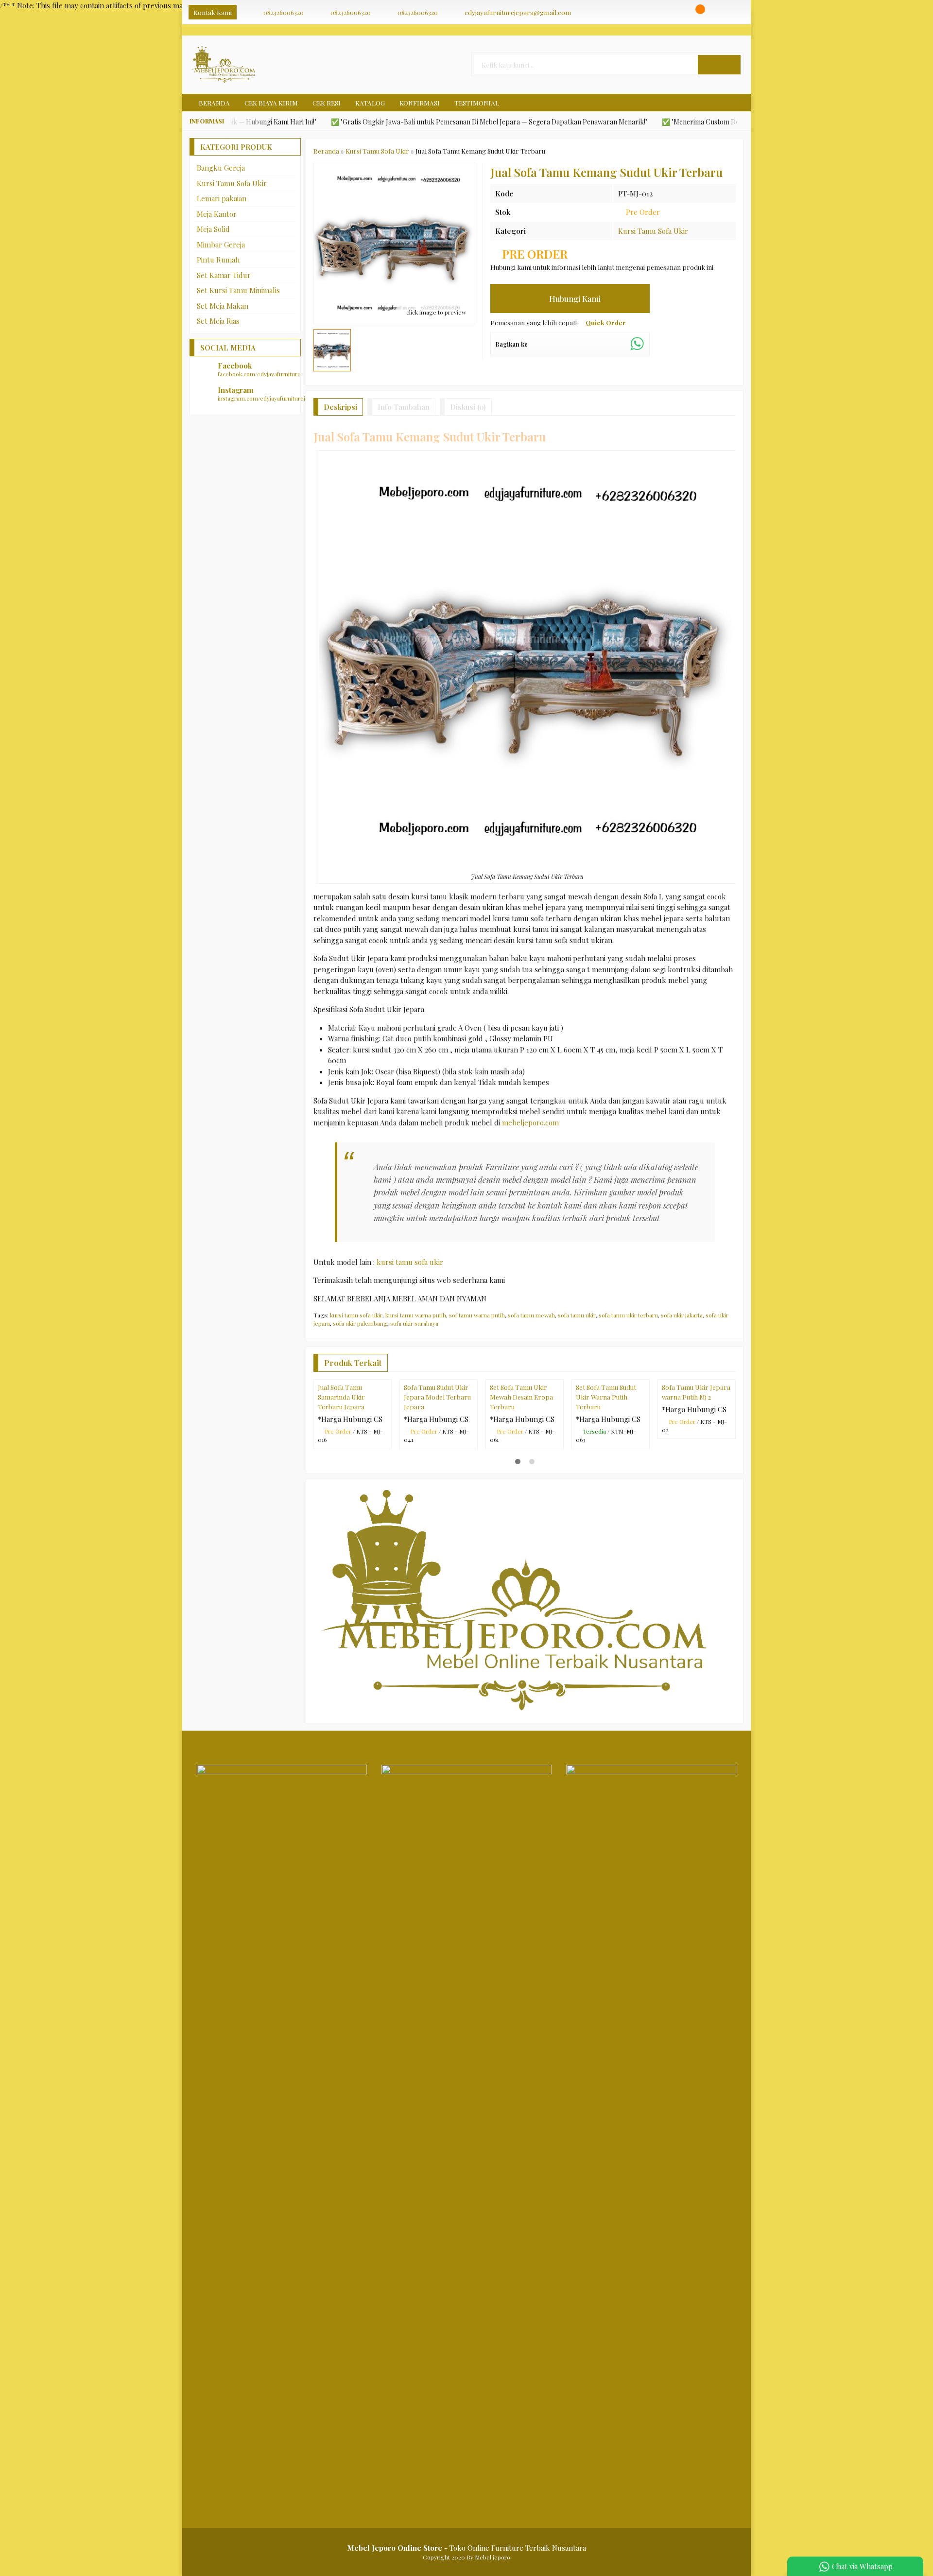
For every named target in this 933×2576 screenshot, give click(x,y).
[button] (719, 65)
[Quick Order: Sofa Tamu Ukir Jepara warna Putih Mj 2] (730, 1449)
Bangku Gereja (221, 168)
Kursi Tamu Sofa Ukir (653, 231)
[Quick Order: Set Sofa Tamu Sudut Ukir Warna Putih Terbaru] (644, 1449)
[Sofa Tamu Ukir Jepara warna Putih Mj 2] (697, 1417)
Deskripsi (340, 407)
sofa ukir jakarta (682, 1315)
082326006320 (284, 12)
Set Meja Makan (223, 306)
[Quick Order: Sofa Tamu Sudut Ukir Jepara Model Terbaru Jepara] (472, 1449)
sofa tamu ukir (577, 1315)
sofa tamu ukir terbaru (628, 1315)
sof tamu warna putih (477, 1315)
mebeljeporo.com (530, 1122)
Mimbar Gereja (221, 245)
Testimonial (477, 103)
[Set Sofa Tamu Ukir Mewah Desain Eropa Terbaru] (525, 1417)
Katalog (370, 103)
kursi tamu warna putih (416, 1315)
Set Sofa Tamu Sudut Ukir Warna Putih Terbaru (606, 1474)
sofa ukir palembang (360, 1323)
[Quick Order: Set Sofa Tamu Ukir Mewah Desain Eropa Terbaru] (558, 1449)
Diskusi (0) (468, 407)
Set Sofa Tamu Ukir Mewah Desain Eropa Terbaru (521, 1474)
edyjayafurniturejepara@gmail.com (518, 12)
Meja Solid (213, 229)
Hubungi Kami (574, 298)
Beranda (214, 103)
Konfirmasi (420, 103)
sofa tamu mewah (531, 1315)
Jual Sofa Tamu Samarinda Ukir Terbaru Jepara (341, 1474)
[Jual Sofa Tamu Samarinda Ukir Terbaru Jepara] (353, 1417)
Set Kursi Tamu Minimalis (238, 290)
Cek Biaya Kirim (271, 103)
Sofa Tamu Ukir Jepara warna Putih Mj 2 (696, 1469)
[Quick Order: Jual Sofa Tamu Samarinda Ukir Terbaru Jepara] (386, 1449)
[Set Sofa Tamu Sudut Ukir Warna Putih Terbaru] (611, 1417)
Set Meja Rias (218, 321)
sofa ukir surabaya (414, 1323)
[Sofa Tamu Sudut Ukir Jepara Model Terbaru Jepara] (439, 1417)
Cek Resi (327, 103)
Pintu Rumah (218, 260)
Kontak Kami (213, 12)
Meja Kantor (217, 214)
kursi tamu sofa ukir (410, 1262)
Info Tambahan (404, 407)
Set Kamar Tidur (224, 275)
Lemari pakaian (222, 198)
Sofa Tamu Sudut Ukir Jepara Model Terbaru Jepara (437, 1474)
